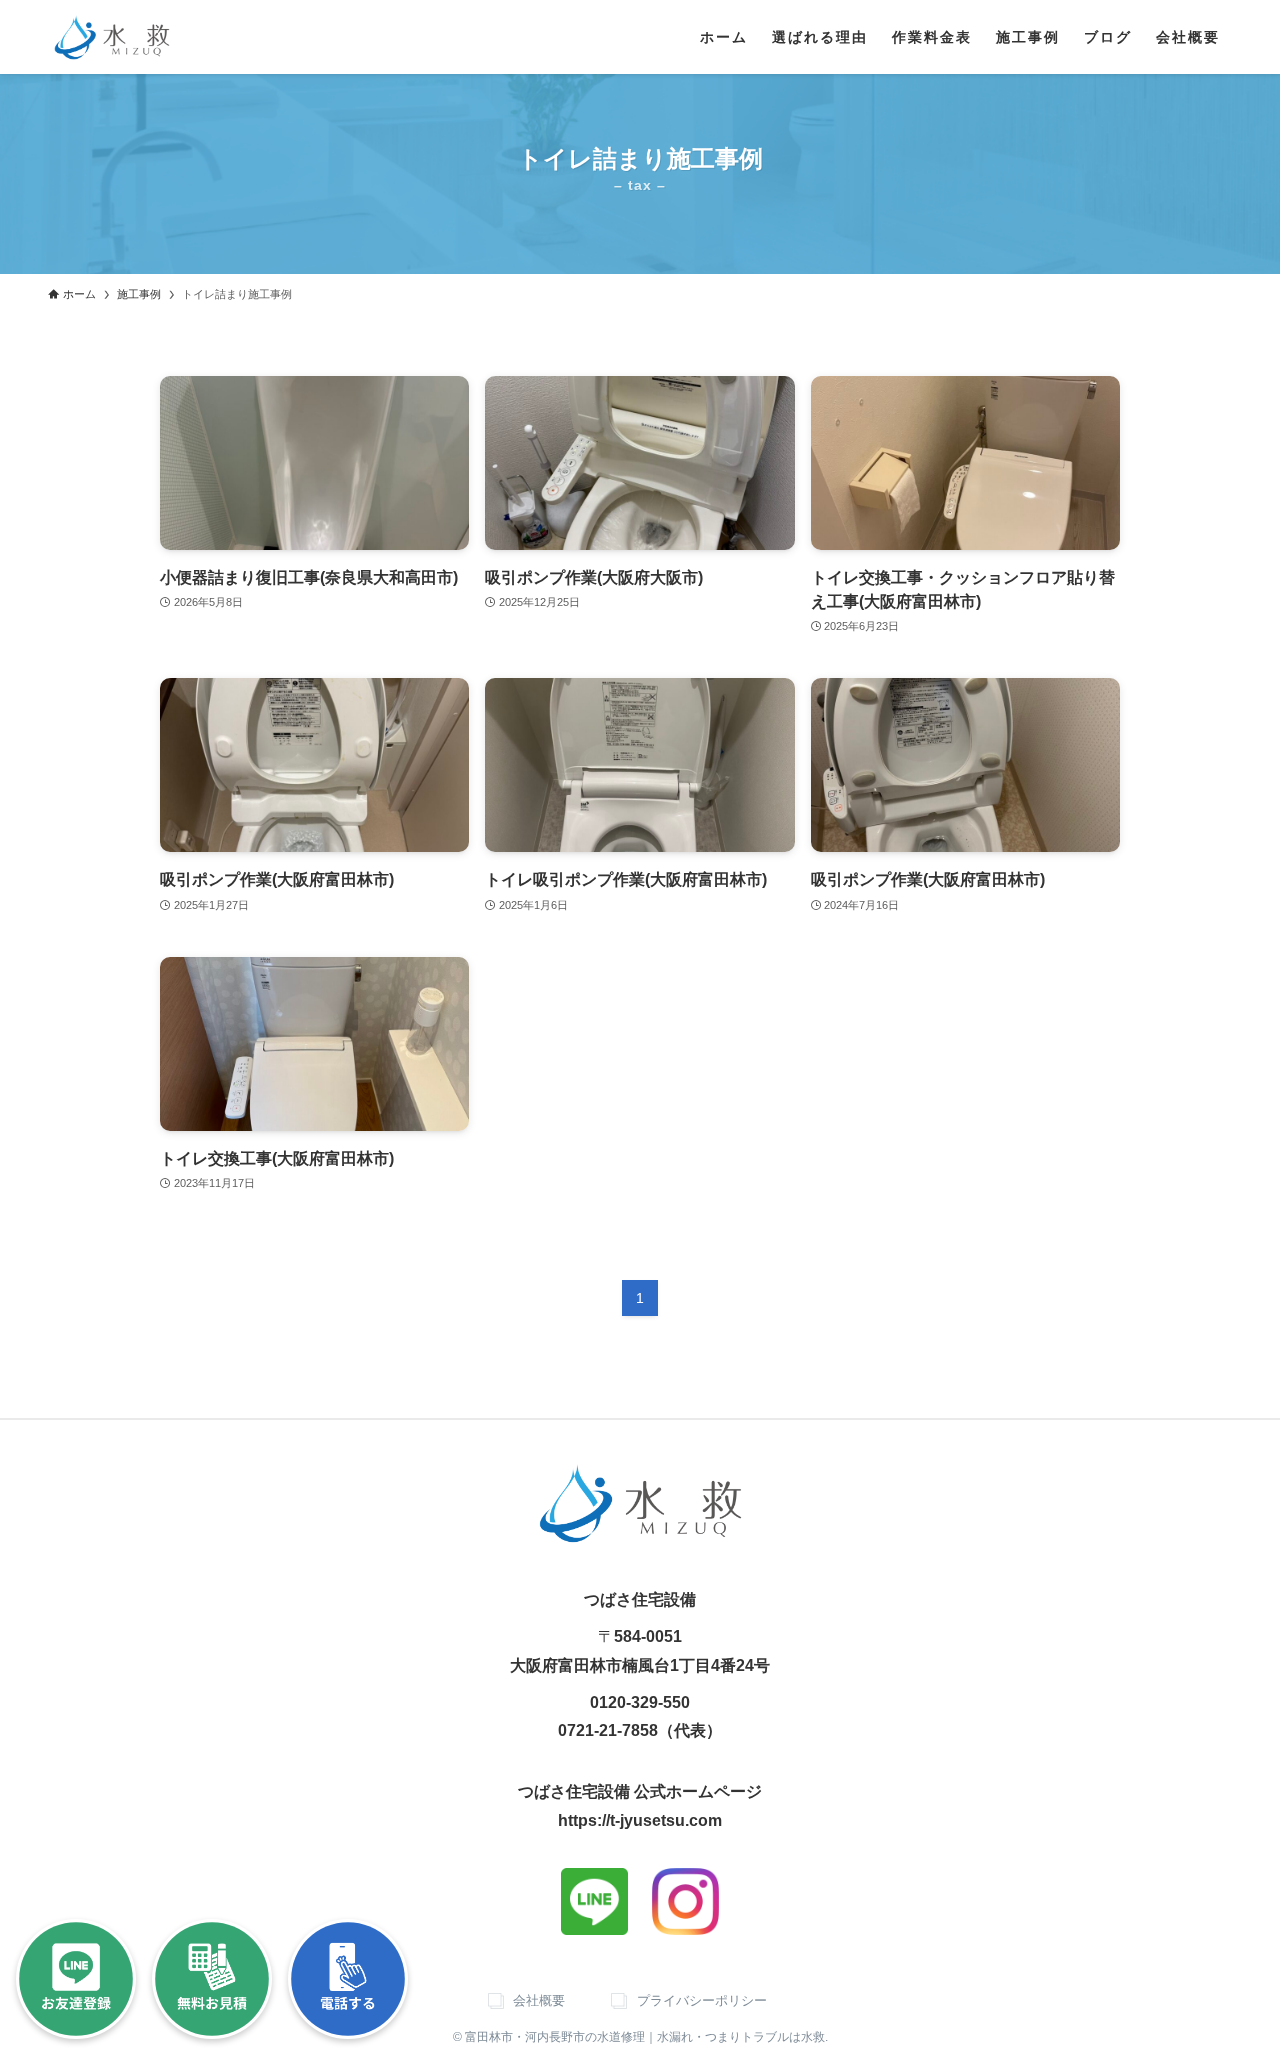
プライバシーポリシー (702, 2000)
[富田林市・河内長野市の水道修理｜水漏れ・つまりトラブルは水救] (112, 37)
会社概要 (539, 2000)
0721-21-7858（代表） (640, 1730)
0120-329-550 (640, 1702)
